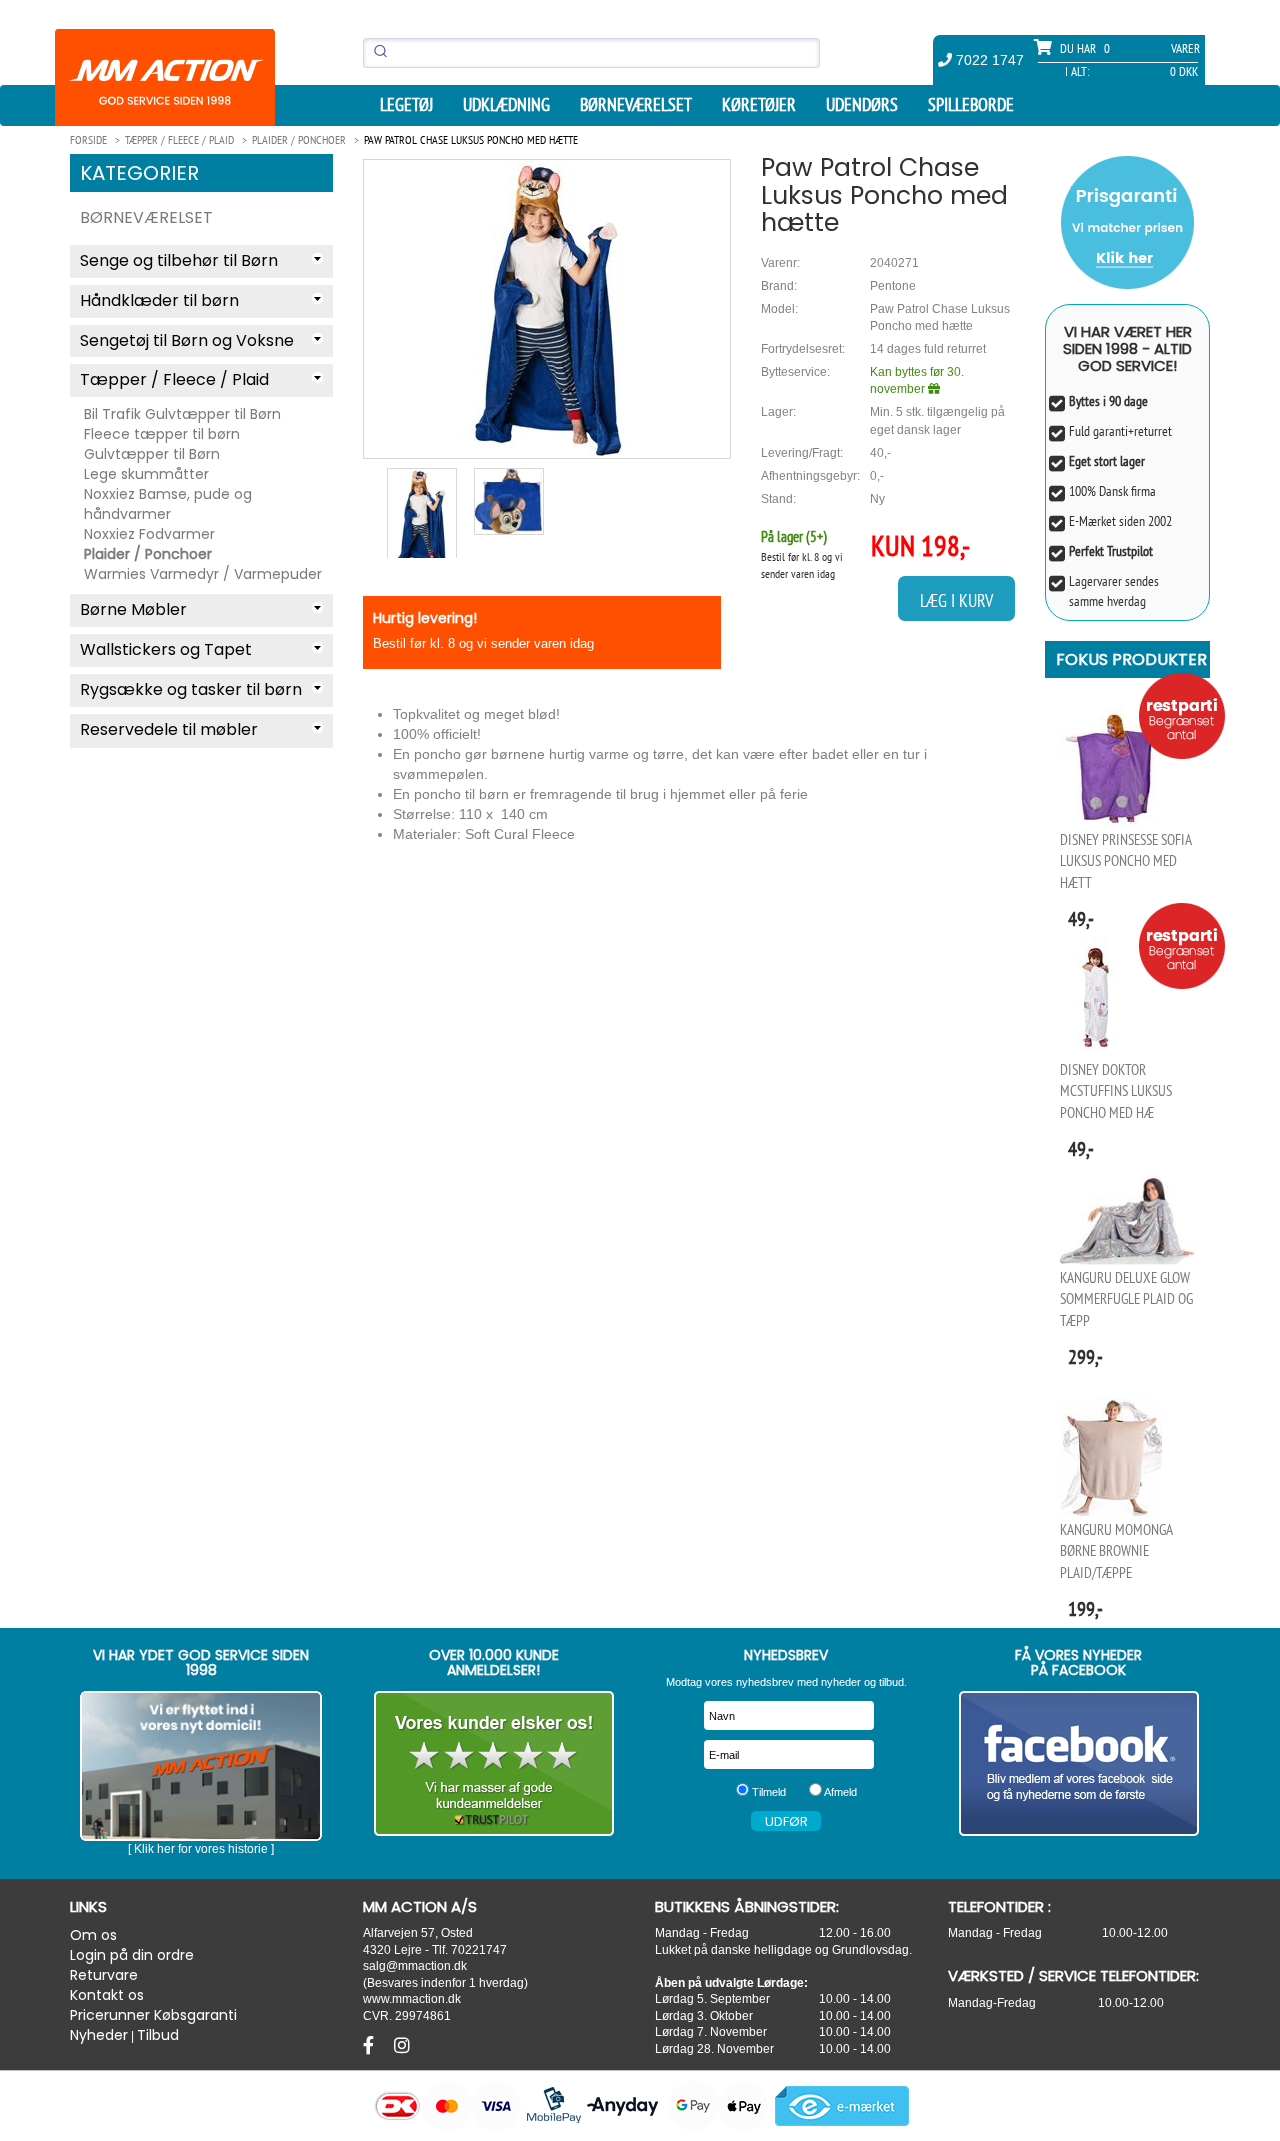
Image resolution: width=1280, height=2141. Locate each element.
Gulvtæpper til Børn (152, 454)
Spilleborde (971, 105)
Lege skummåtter (146, 474)
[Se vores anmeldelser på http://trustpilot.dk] (494, 1763)
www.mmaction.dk (412, 1998)
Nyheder (99, 2035)
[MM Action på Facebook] (1079, 1763)
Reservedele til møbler (169, 729)
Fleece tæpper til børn (162, 434)
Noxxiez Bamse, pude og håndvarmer (168, 504)
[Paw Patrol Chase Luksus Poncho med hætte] (547, 308)
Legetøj (406, 105)
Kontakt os (107, 1995)
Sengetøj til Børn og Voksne (187, 340)
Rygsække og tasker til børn (191, 689)
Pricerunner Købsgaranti (153, 2015)
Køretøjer (759, 105)
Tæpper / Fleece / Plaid (174, 379)
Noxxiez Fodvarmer (149, 534)
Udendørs (862, 105)
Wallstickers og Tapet (166, 649)
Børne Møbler (133, 609)
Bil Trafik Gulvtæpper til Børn (182, 414)
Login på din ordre (132, 1955)
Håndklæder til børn (159, 300)
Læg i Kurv (956, 600)
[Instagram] (402, 2046)
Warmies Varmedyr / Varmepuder (203, 574)
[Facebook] (371, 2046)
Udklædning (506, 105)
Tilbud (158, 2035)
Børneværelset (636, 105)
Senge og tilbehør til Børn (179, 260)
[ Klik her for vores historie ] (201, 1849)
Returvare (104, 1975)
